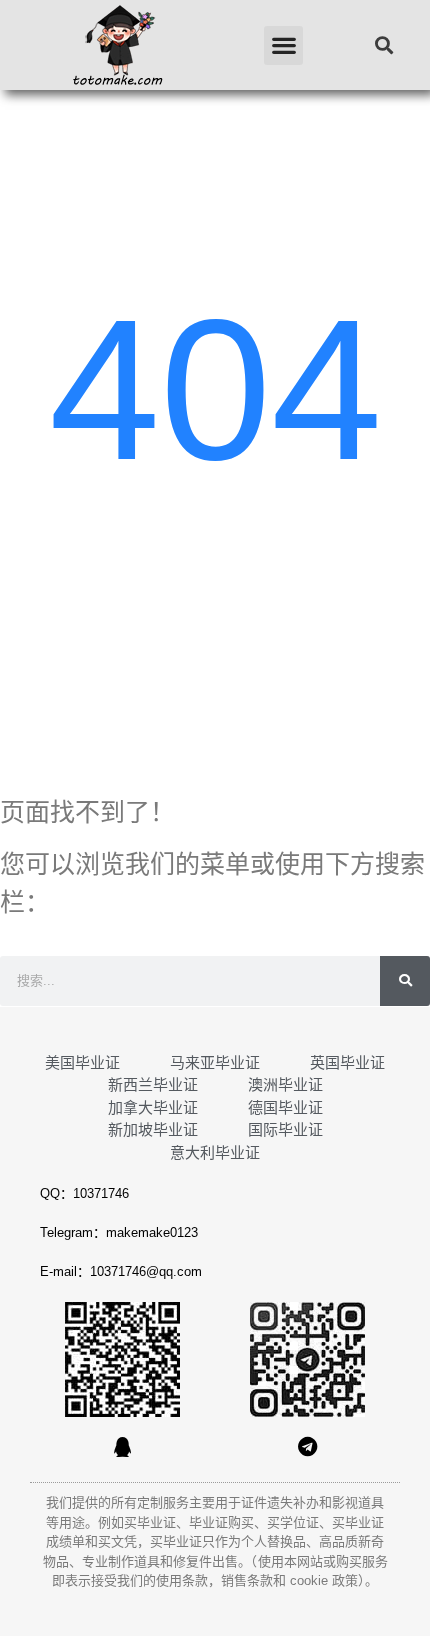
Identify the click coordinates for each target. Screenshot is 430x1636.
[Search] (405, 981)
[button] (283, 45)
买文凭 (117, 1541)
